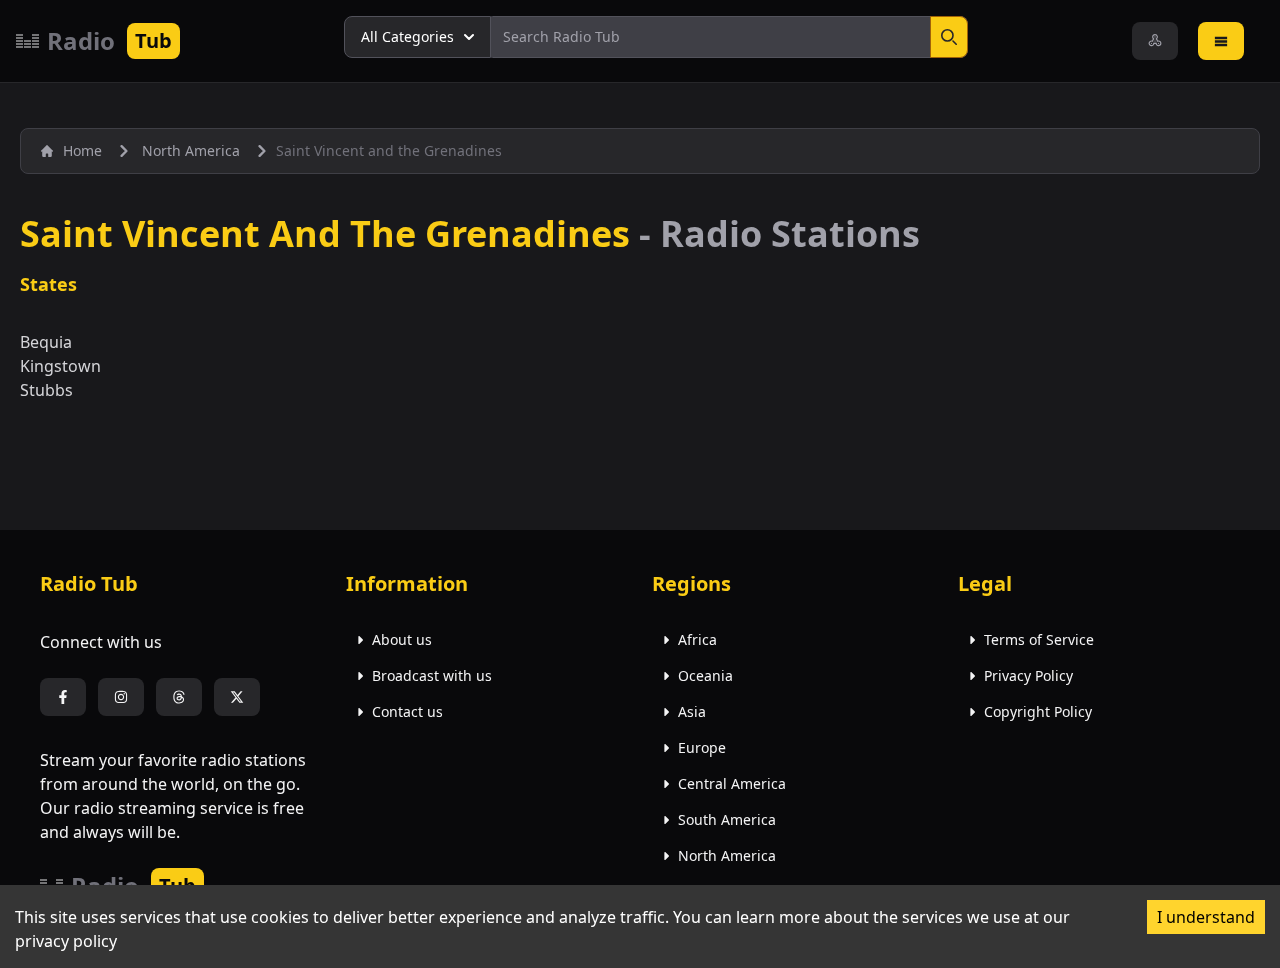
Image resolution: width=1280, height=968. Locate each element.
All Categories (407, 36)
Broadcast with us (432, 675)
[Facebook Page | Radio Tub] (63, 697)
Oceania (705, 675)
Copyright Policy (1038, 711)
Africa (697, 639)
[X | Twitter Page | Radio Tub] (237, 697)
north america (191, 150)
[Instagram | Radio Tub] (121, 697)
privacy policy (66, 941)
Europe (702, 747)
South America (727, 819)
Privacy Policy (1028, 675)
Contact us (407, 711)
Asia (692, 711)
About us (402, 639)
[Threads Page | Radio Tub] (179, 697)
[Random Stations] (1155, 41)
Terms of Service (1039, 639)
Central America (732, 783)
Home (82, 150)
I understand (1206, 917)
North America (727, 855)
